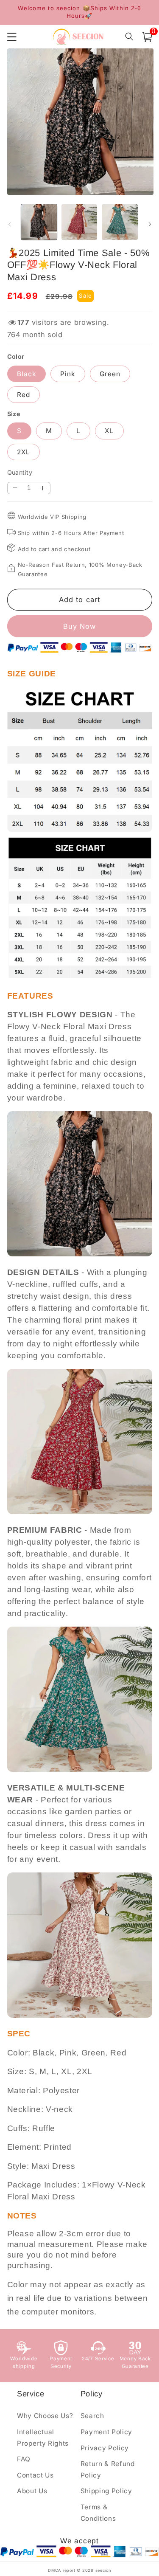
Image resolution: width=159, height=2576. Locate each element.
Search (92, 2416)
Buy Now (80, 626)
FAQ (24, 2459)
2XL (24, 452)
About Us (32, 2491)
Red (24, 395)
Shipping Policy (106, 2491)
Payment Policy (106, 2432)
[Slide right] (150, 225)
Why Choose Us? (45, 2416)
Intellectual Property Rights (43, 2438)
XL (109, 431)
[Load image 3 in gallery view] (120, 222)
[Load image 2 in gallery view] (79, 222)
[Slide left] (9, 225)
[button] (147, 37)
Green (110, 374)
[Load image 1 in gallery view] (39, 222)
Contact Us (35, 2475)
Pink (68, 374)
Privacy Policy (105, 2448)
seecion (103, 2570)
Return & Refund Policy (108, 2469)
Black (27, 374)
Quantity (20, 472)
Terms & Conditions (98, 2513)
